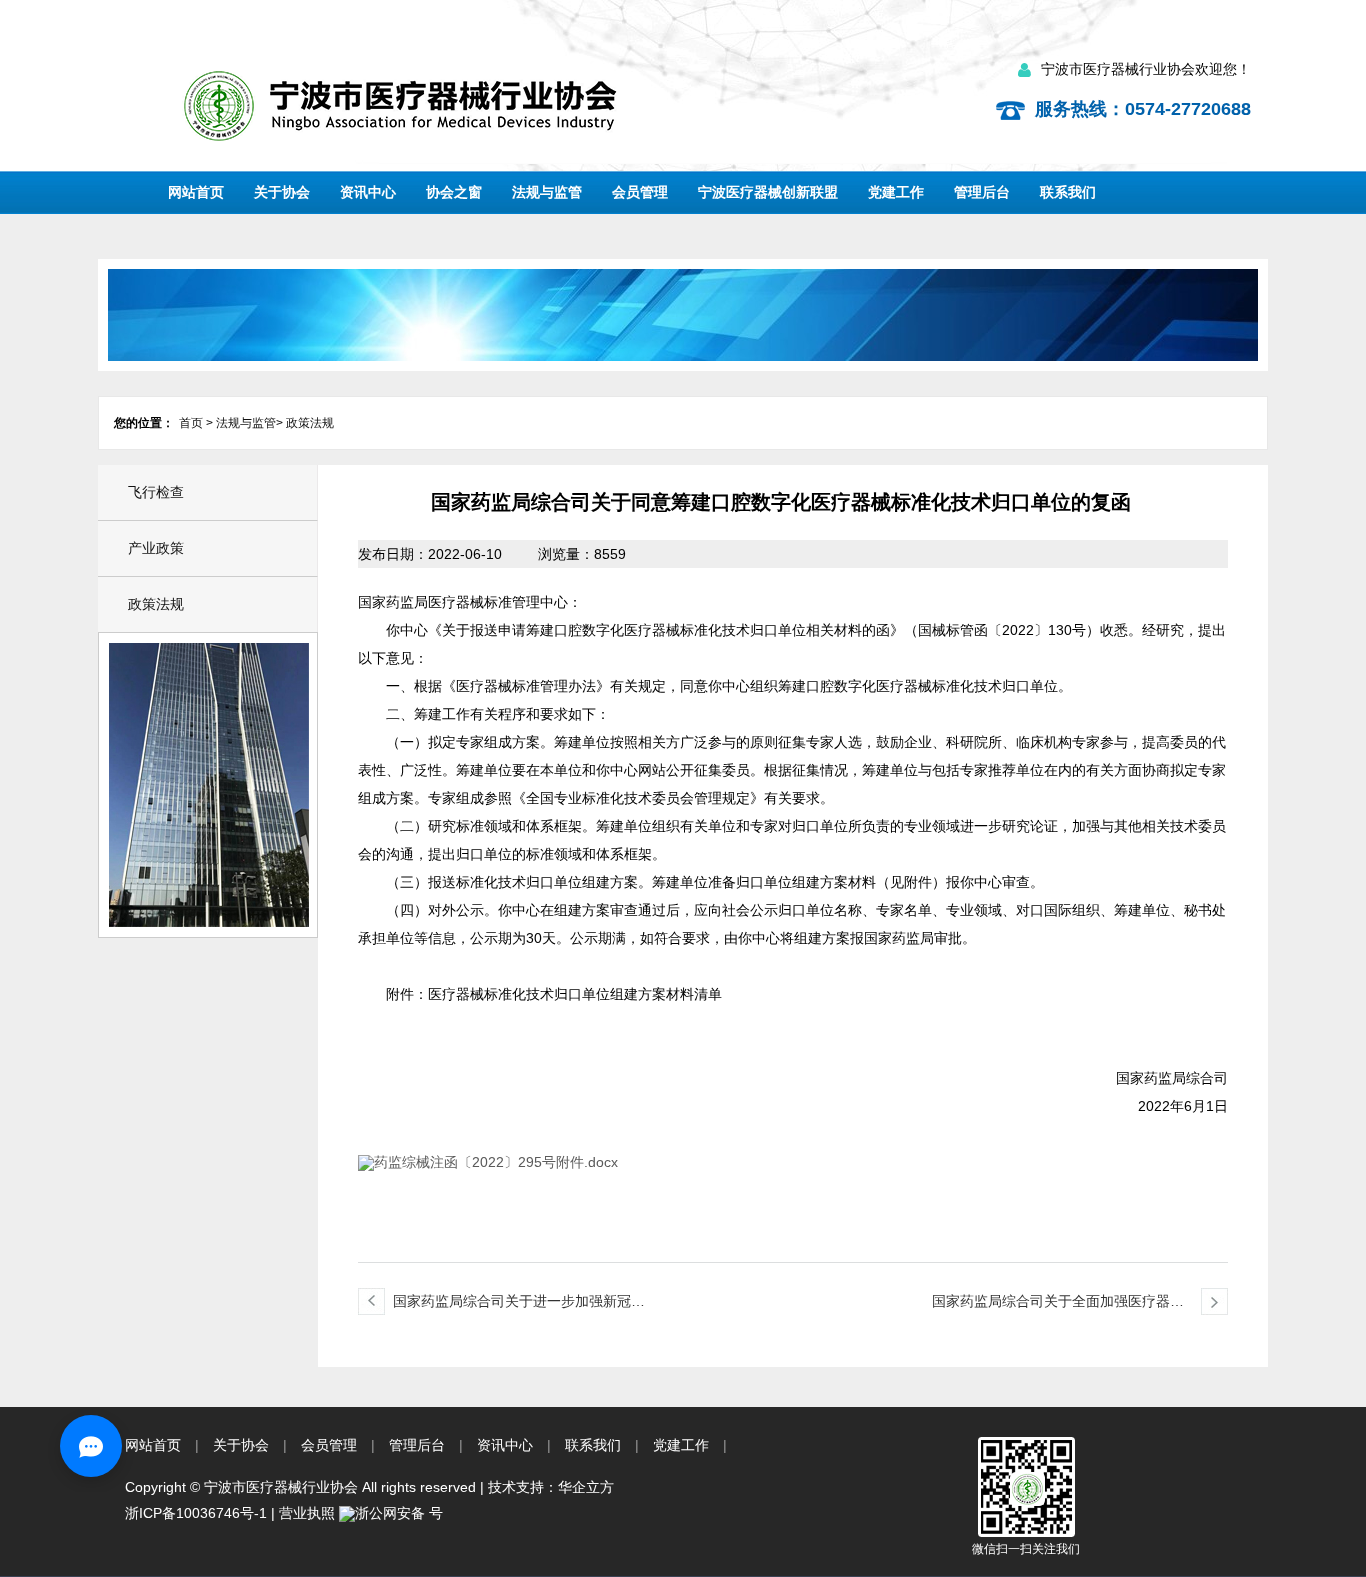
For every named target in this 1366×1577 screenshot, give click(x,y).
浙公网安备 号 (399, 1513)
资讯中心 (368, 192)
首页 (191, 423)
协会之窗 (454, 192)
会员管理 (640, 192)
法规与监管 (547, 192)
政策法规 (310, 423)
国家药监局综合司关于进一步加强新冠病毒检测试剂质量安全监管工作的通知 (519, 1304)
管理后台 (982, 192)
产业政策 (156, 548)
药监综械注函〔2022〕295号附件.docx (496, 1162)
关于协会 (282, 192)
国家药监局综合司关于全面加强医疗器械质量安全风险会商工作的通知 (1058, 1304)
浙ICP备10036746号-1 (196, 1513)
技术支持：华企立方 (551, 1487)
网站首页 (196, 192)
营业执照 (307, 1513)
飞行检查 (156, 492)
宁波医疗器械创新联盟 (768, 192)
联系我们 (1068, 192)
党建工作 (896, 192)
